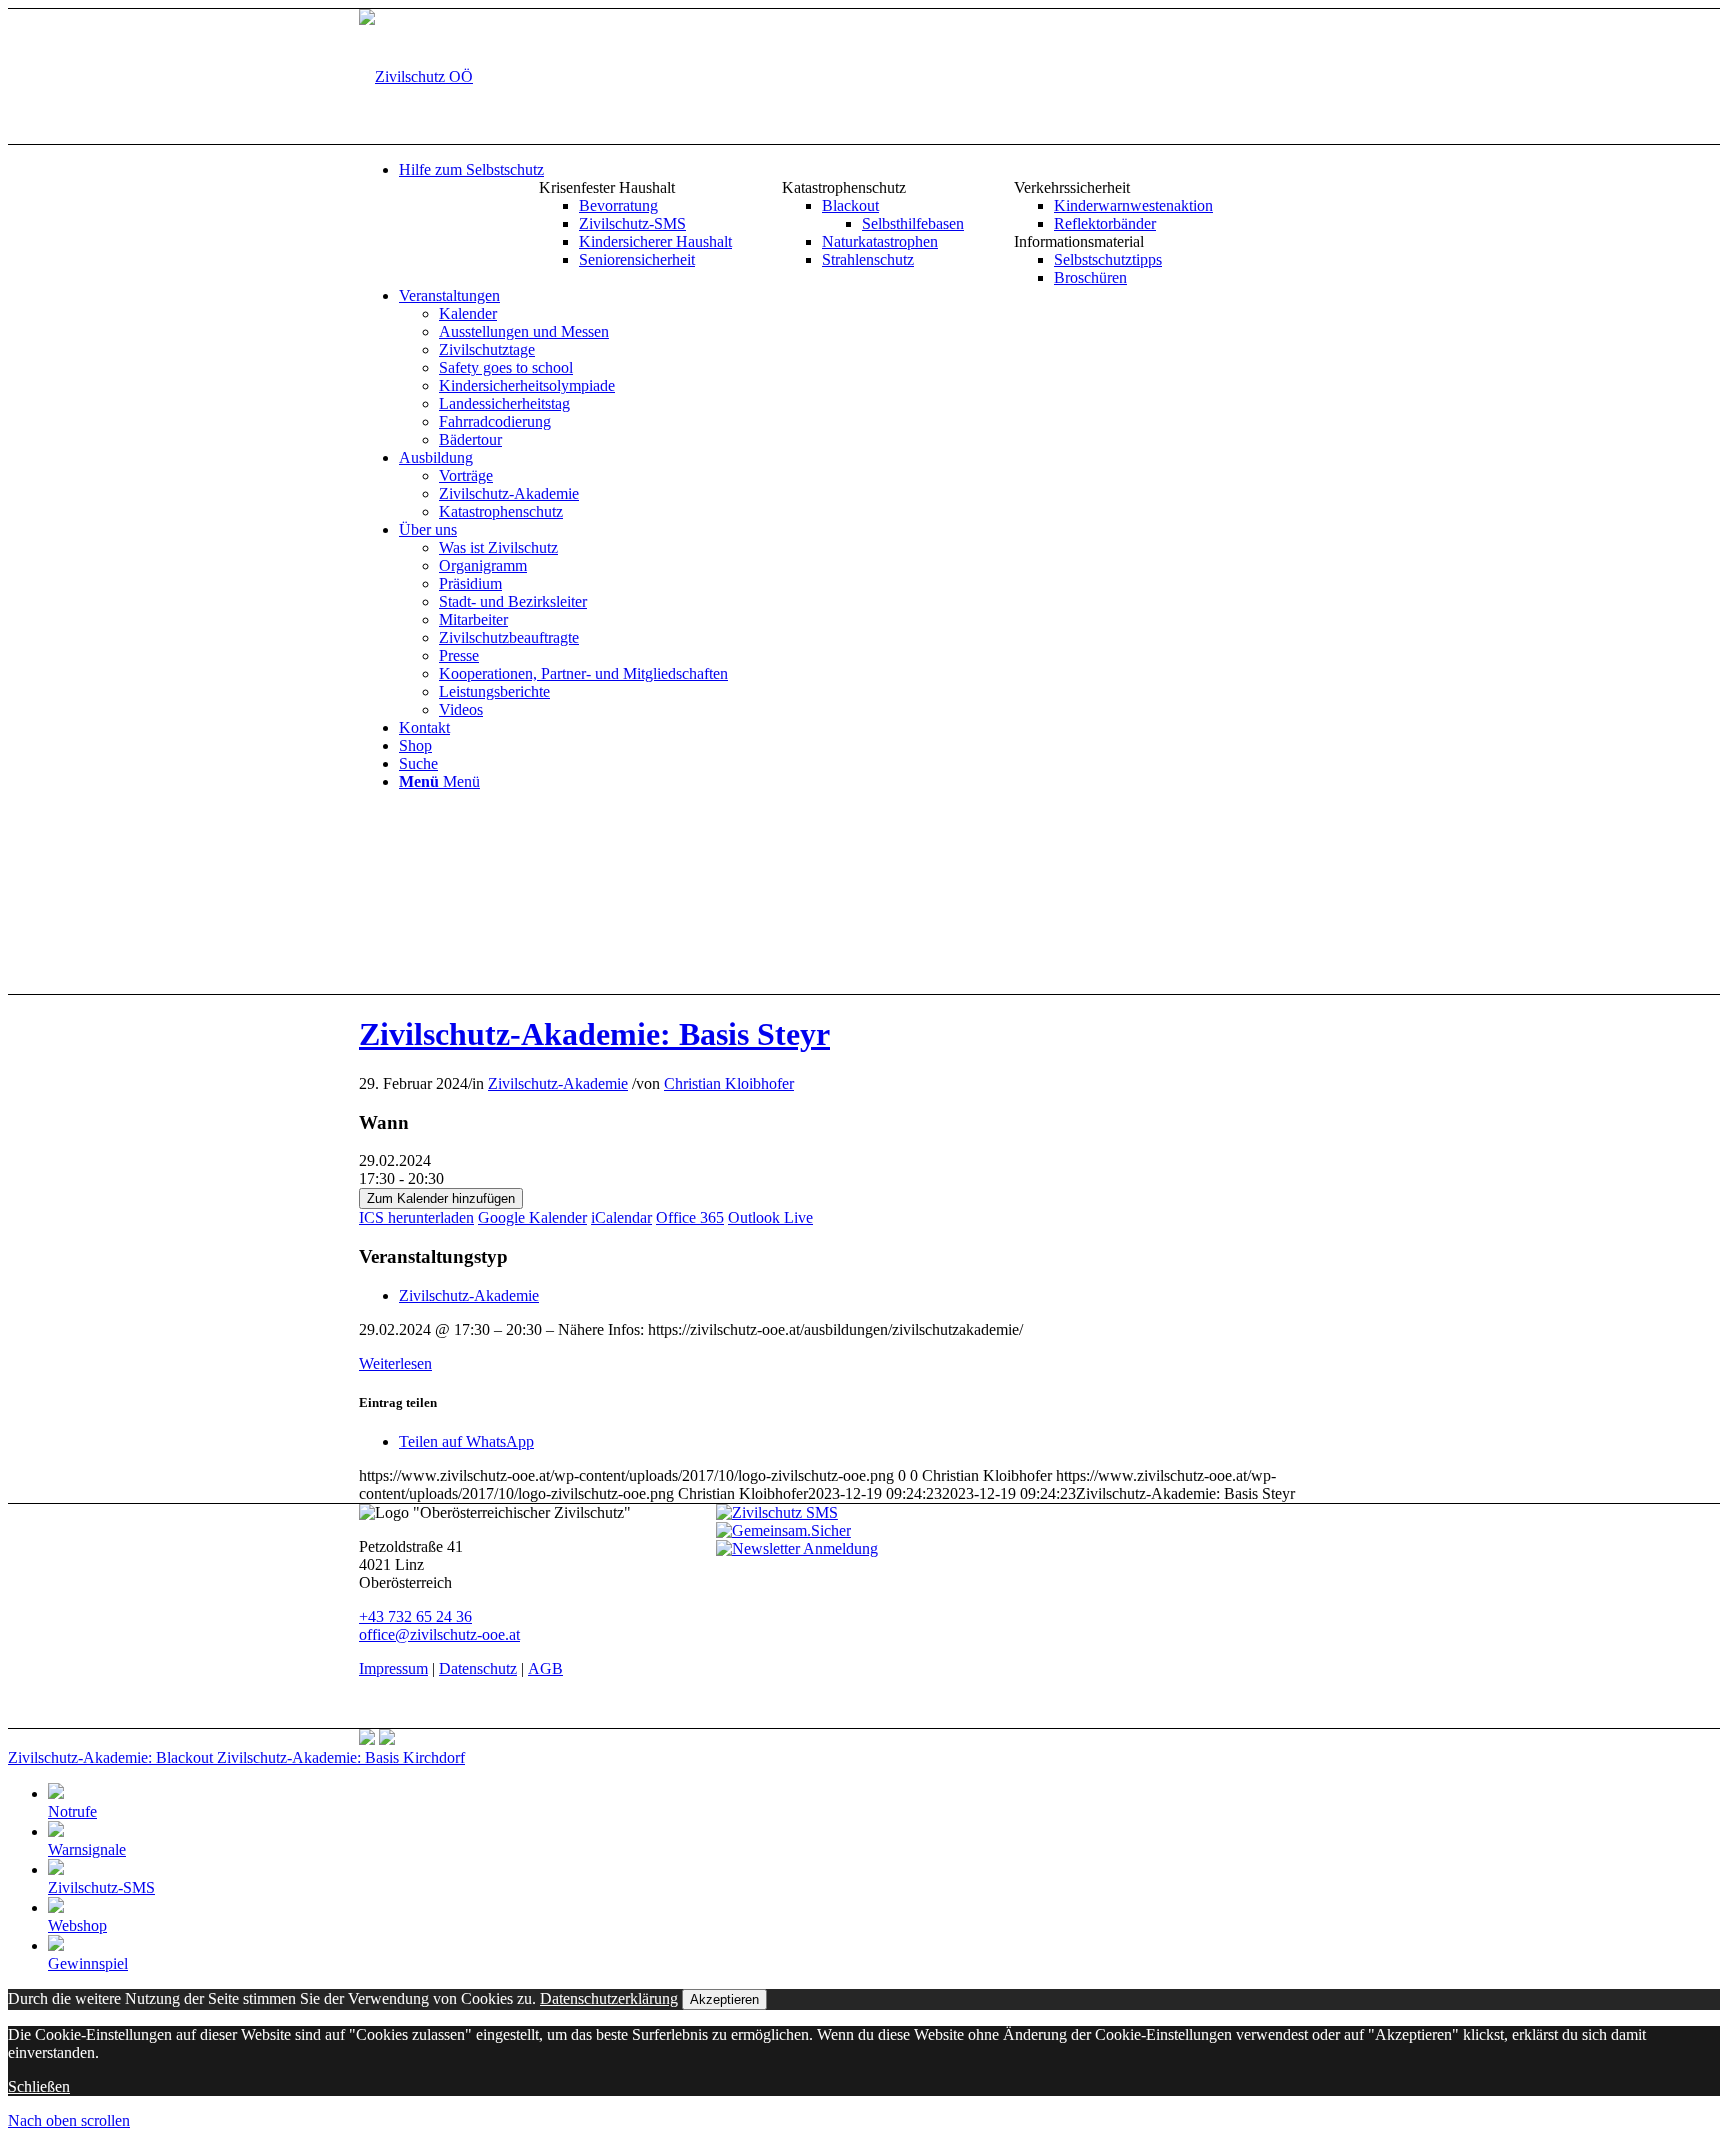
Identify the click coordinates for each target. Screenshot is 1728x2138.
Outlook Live (770, 1217)
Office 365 (690, 1217)
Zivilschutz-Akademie (558, 1083)
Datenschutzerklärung (609, 1998)
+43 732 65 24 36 (415, 1616)
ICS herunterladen (416, 1217)
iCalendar (621, 1217)
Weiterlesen (395, 1363)
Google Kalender (532, 1217)
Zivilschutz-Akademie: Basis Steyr (594, 1034)
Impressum (393, 1668)
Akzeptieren (724, 1999)
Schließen (39, 2086)
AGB (545, 1668)
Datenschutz (478, 1668)
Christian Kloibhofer (729, 1083)
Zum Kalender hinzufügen (441, 1198)
